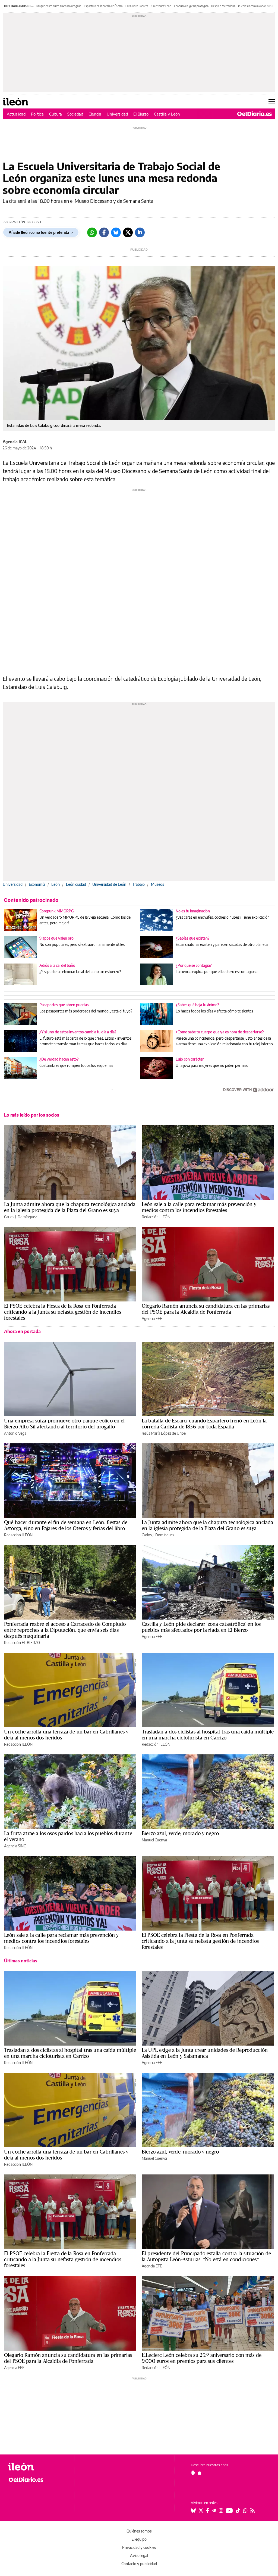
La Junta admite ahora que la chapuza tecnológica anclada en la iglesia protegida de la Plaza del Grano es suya (70, 1207)
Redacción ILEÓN (156, 1217)
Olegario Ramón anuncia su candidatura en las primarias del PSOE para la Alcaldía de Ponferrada (206, 1309)
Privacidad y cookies (139, 2547)
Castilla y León (167, 114)
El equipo (139, 2539)
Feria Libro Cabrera (137, 6)
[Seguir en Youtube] (229, 2510)
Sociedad (75, 114)
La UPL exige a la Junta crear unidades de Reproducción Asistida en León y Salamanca (205, 2053)
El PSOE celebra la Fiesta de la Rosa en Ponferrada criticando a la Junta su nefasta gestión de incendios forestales (63, 1312)
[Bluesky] (116, 232)
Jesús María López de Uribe (164, 1433)
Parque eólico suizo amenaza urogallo (59, 6)
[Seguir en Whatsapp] (245, 2510)
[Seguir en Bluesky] (193, 2510)
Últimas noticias (21, 1961)
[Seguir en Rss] (252, 2510)
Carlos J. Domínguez (20, 1217)
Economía (37, 884)
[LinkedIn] (140, 232)
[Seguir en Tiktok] (238, 2510)
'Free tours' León (161, 6)
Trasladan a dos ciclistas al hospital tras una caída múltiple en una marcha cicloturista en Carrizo (208, 1735)
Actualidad (16, 114)
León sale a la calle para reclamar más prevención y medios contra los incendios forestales (199, 1207)
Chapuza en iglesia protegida (191, 6)
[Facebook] (104, 232)
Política (37, 114)
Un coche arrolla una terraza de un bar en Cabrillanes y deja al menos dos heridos (66, 1735)
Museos (157, 884)
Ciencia (95, 114)
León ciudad (76, 884)
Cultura (56, 114)
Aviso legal (139, 2555)
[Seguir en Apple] (200, 2473)
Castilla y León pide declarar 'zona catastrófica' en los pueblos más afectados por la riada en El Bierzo (201, 1627)
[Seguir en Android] (193, 2473)
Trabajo (139, 884)
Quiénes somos (139, 2531)
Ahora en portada (22, 1331)
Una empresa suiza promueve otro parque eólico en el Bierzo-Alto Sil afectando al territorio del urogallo (64, 1424)
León (56, 884)
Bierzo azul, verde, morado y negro (180, 1833)
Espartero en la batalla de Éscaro (103, 6)
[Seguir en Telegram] (214, 2510)
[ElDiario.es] (255, 114)
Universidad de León (109, 884)
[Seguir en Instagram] (221, 2510)
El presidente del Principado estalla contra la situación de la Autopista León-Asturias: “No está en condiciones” (206, 2256)
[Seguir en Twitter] (201, 2510)
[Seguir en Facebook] (208, 2510)
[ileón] (38, 2467)
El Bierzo (141, 114)
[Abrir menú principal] (272, 102)
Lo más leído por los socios (32, 1115)
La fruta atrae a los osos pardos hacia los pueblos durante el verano (68, 1836)
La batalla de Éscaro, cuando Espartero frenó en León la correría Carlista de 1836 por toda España (204, 1424)
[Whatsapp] (92, 232)
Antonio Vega (15, 1433)
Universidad (117, 114)
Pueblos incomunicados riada (255, 6)
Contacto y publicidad (139, 2564)
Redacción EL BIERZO (22, 1643)
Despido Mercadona (223, 6)
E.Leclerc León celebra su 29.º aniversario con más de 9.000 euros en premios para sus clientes (202, 2358)
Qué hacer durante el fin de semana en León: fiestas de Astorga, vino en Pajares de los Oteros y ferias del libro (66, 1525)
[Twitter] (128, 232)
